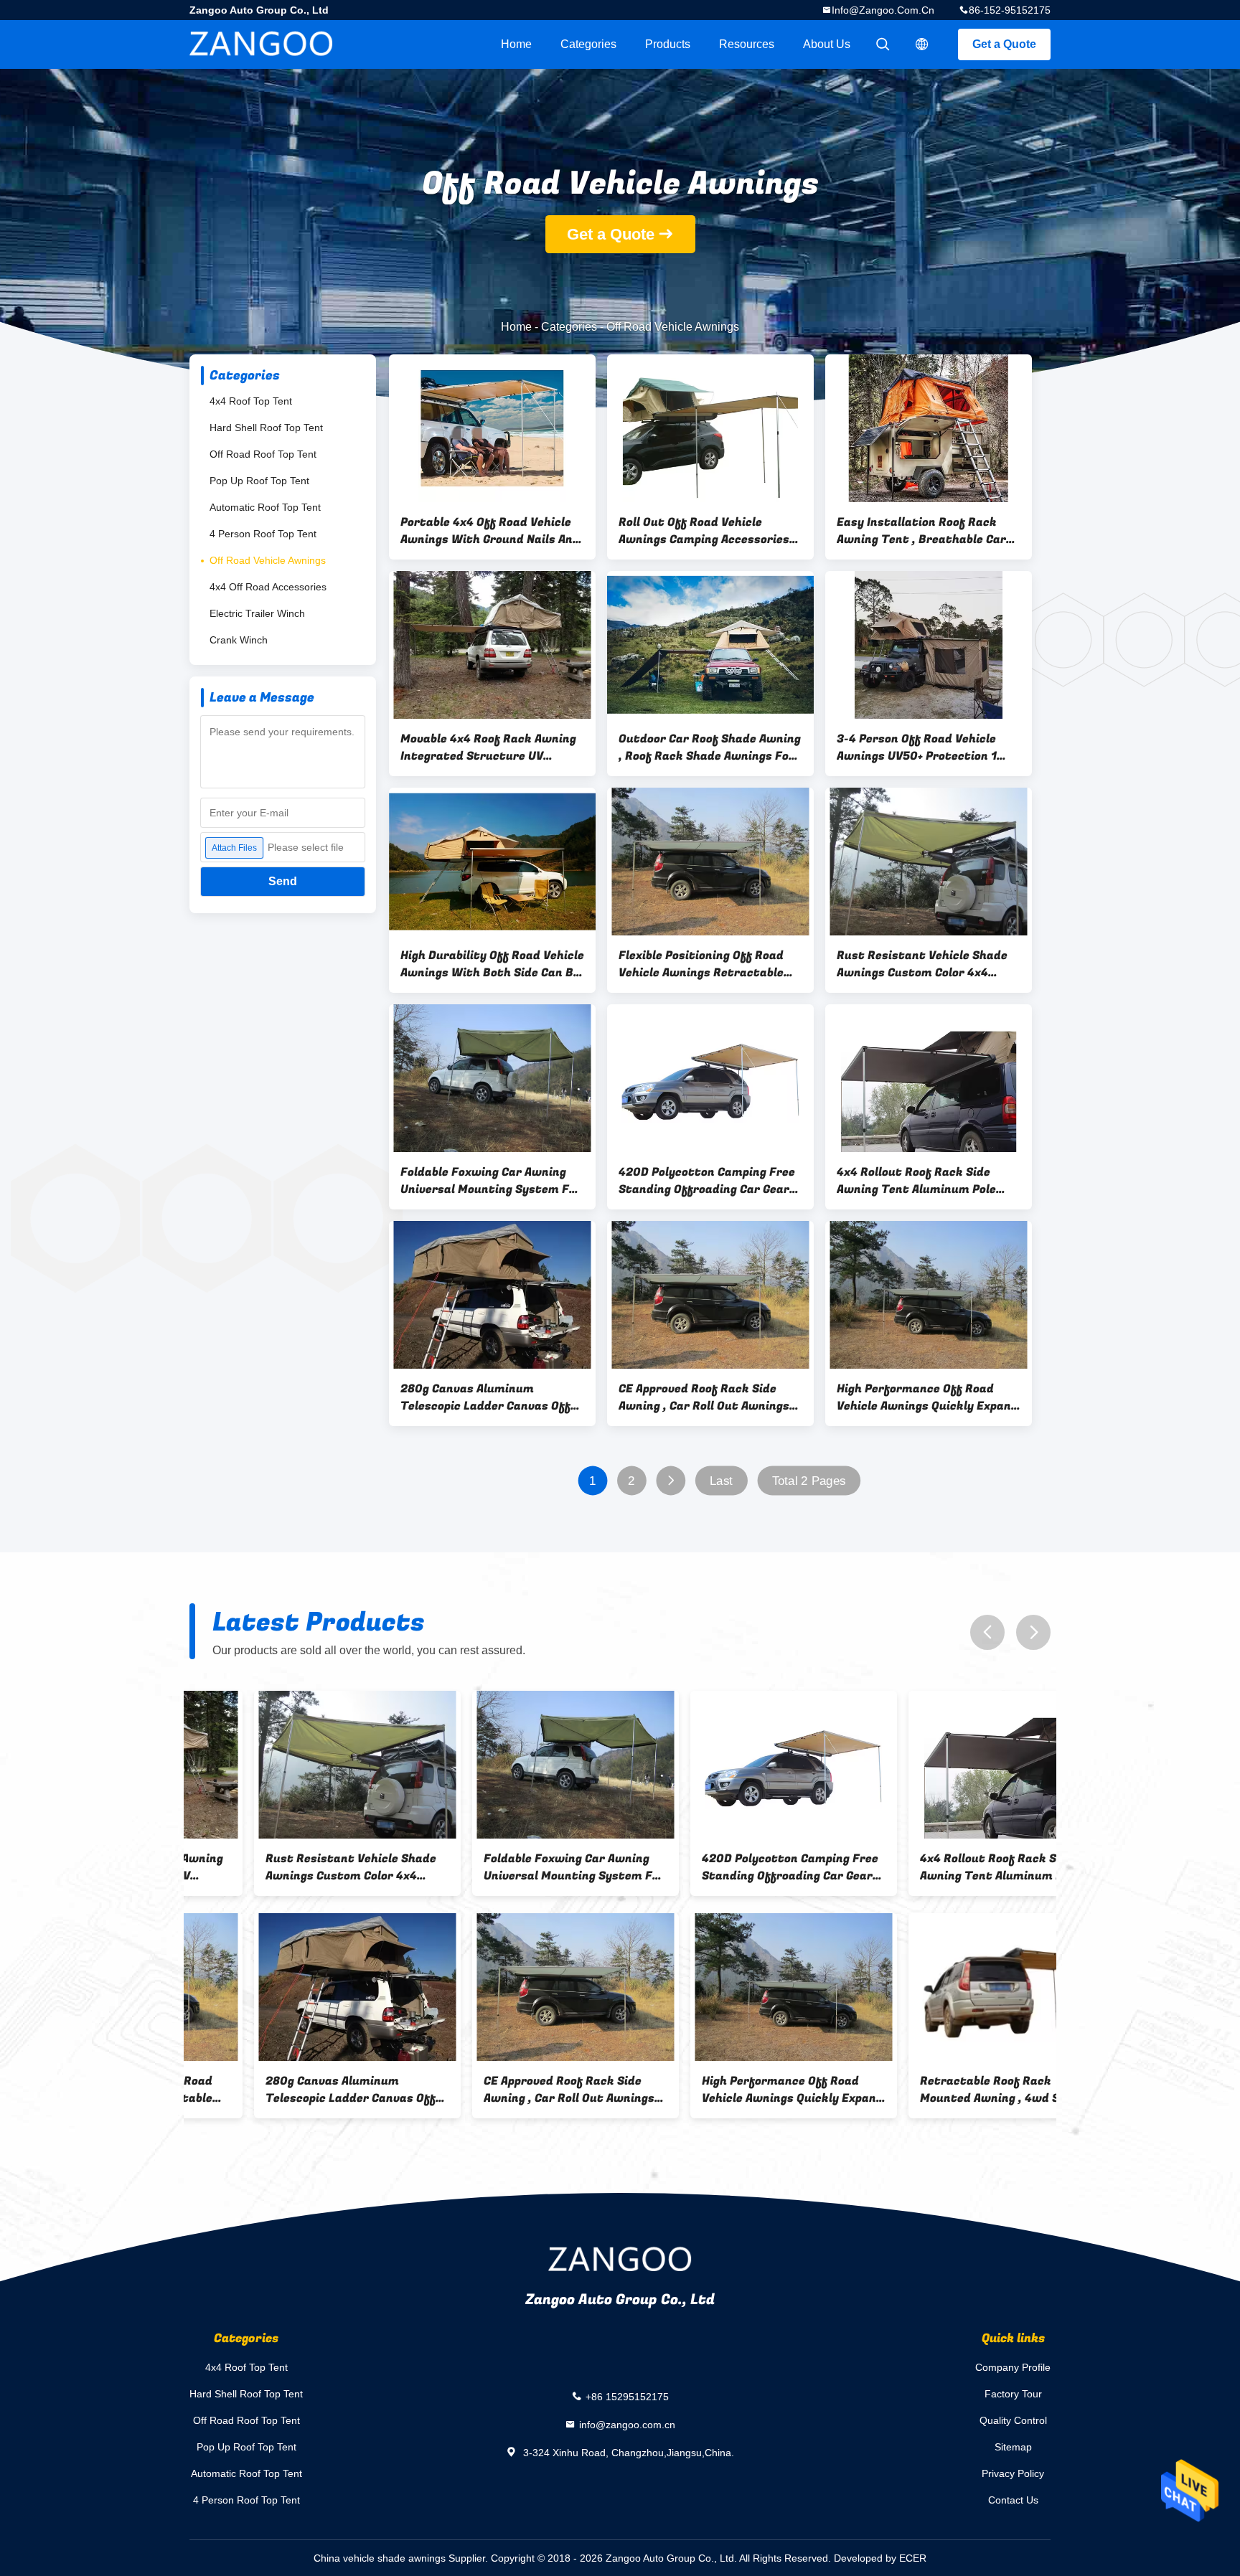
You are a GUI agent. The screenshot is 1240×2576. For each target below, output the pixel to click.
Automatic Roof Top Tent (265, 507)
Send (283, 881)
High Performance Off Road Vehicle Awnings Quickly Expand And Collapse (927, 1397)
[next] (1033, 1632)
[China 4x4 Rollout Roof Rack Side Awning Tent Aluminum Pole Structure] (929, 1078)
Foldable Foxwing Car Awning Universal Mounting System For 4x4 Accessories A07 (491, 1181)
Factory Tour (1013, 2394)
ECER (913, 2558)
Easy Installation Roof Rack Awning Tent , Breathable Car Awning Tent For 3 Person (921, 531)
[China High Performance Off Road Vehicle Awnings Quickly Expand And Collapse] (929, 1295)
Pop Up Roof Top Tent (259, 481)
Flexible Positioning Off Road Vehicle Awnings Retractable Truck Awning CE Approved (701, 964)
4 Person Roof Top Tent (263, 534)
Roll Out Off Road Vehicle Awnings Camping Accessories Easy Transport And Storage (704, 531)
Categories (588, 44)
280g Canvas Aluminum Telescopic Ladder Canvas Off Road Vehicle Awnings (485, 1397)
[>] (671, 1481)
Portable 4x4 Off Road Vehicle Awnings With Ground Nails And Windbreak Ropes (490, 531)
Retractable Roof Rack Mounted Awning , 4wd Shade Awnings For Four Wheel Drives (944, 2090)
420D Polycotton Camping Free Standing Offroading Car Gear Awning (707, 1181)
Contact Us (1013, 2500)
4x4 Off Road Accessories (268, 587)
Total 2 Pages (809, 1481)
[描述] (922, 44)
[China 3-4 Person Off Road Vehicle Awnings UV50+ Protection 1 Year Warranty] (929, 645)
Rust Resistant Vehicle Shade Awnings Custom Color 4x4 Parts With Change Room (922, 964)
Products (668, 44)
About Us (827, 44)
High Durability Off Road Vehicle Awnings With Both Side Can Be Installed (492, 964)
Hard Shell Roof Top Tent (266, 428)
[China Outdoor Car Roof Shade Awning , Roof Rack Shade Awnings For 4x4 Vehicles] (710, 645)
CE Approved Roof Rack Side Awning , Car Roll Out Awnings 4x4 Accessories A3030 (704, 1397)
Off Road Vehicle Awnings (268, 560)
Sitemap (1013, 2447)
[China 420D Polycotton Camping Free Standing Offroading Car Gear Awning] (710, 1078)
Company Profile (1013, 2367)
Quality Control (1013, 2420)
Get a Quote (1004, 44)
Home (516, 44)
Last (721, 1481)
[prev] (987, 1632)
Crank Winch (239, 640)
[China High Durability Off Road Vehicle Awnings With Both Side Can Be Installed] (492, 862)
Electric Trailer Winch (257, 613)
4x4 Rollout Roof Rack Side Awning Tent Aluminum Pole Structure (916, 1181)
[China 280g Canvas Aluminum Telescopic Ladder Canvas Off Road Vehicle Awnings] (492, 1295)
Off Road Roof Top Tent (263, 454)
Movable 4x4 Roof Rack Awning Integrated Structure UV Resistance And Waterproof (488, 747)
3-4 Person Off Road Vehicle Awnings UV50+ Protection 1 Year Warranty (917, 747)
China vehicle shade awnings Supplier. (402, 2558)
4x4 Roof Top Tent (251, 401)
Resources (747, 44)
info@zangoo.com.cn (883, 10)
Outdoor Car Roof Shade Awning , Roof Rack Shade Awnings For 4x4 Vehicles (710, 747)
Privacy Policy (1013, 2473)
